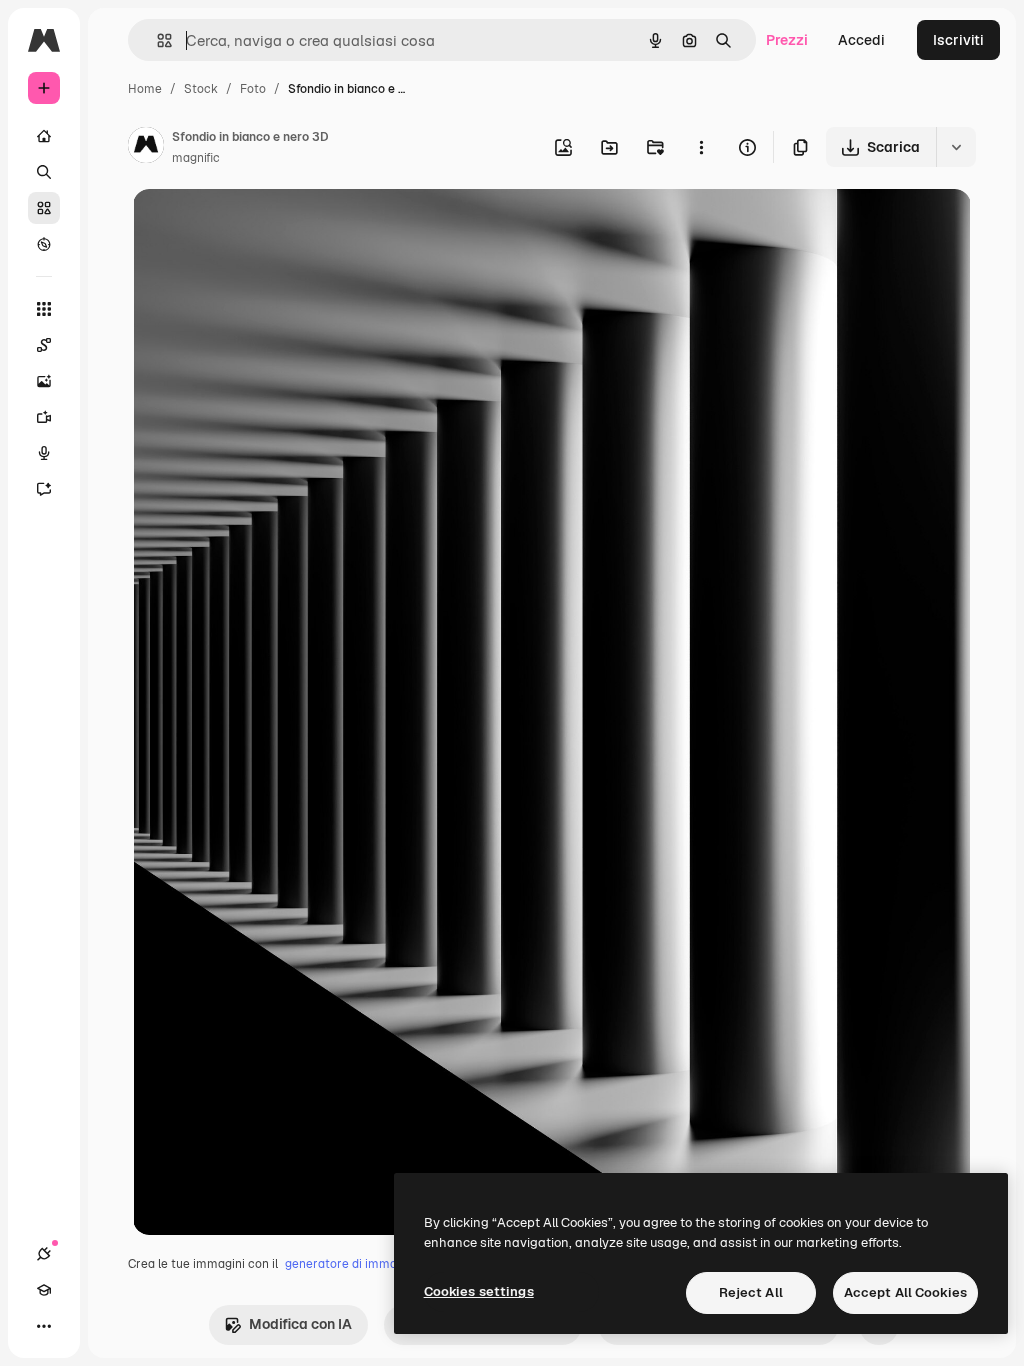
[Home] (44, 136)
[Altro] (44, 1326)
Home (145, 89)
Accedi (861, 40)
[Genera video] (44, 417)
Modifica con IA (300, 1324)
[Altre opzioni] (701, 147)
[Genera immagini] (44, 381)
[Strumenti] (44, 309)
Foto (253, 89)
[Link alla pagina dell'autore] (146, 148)
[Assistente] (44, 489)
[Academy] (44, 1290)
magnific (196, 158)
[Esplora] (44, 244)
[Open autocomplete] (156, 40)
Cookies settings (479, 1291)
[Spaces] (44, 345)
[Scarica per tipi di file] (956, 147)
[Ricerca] (44, 172)
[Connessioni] (44, 1254)
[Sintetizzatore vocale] (44, 453)
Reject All (751, 1292)
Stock (201, 89)
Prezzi (787, 40)
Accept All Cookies (905, 1292)
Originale (265, 227)
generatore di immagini (351, 1264)
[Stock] (44, 208)
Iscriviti (958, 40)
